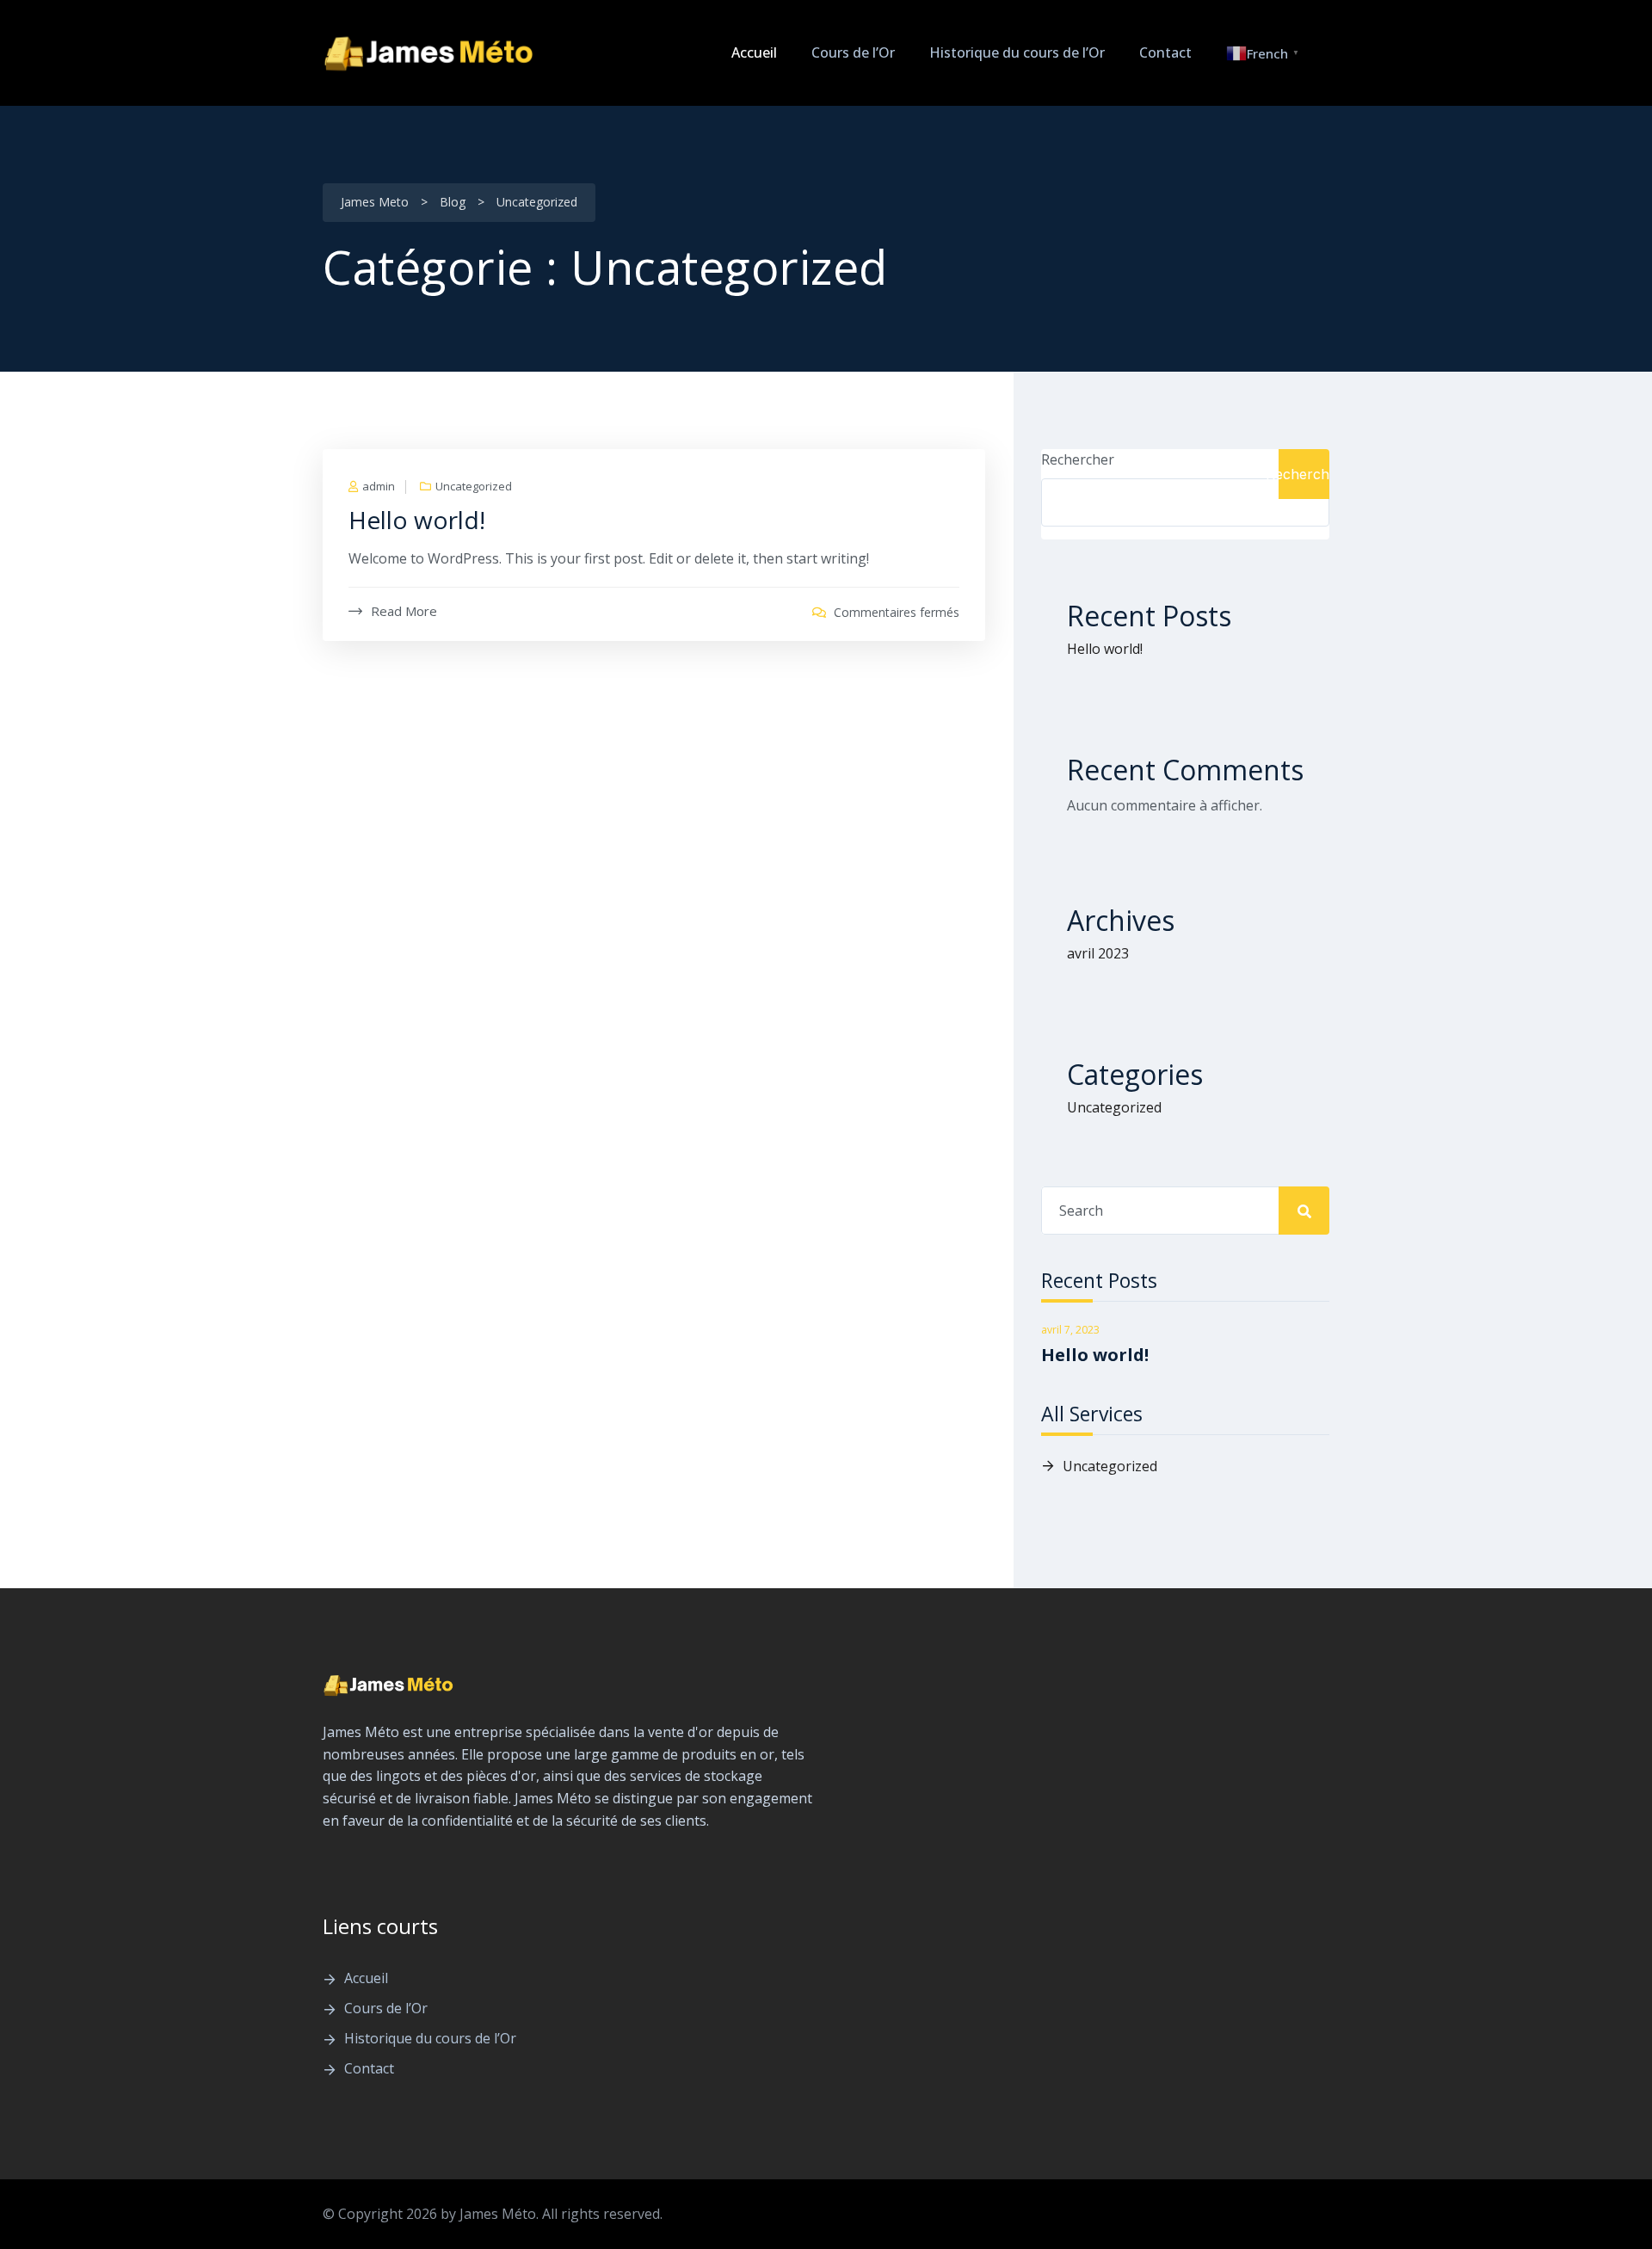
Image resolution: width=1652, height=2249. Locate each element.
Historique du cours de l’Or (1017, 52)
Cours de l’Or (853, 52)
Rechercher (1078, 459)
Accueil (754, 52)
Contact (1165, 52)
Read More (404, 611)
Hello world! (417, 520)
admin (379, 487)
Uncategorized (474, 487)
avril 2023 (1098, 953)
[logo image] (430, 53)
